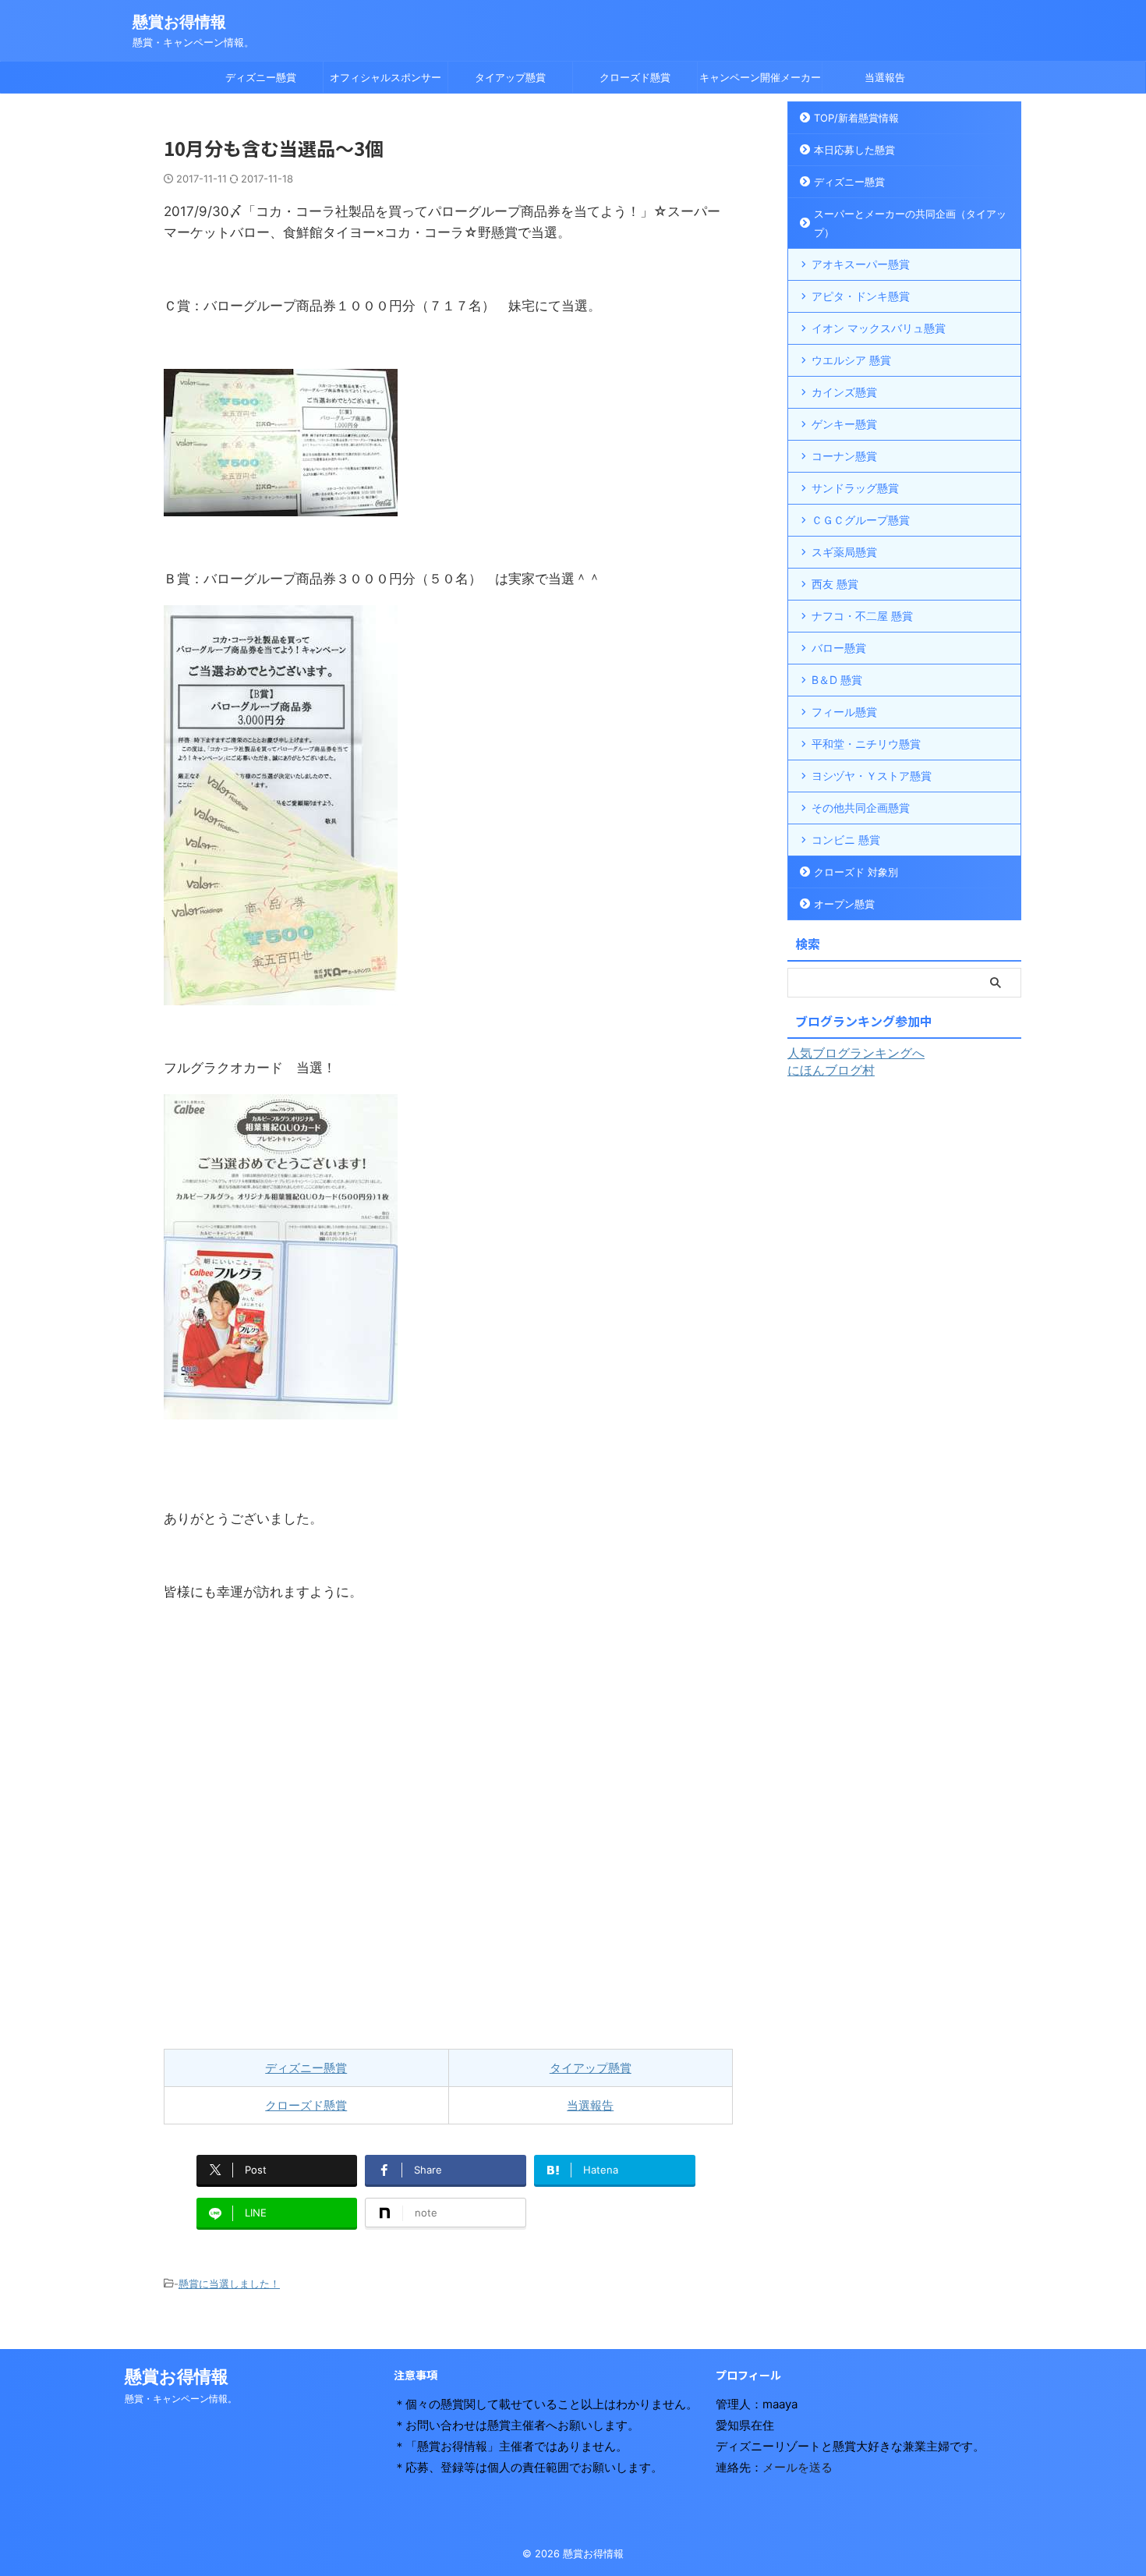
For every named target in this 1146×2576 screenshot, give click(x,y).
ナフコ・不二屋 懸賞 (862, 616)
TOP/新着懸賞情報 (856, 118)
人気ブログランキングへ (856, 1053)
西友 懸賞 (835, 584)
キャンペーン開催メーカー (760, 77)
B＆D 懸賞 (837, 680)
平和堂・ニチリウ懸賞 (866, 744)
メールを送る (798, 2467)
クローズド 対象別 (856, 872)
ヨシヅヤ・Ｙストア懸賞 (872, 776)
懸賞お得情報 (179, 22)
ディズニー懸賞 (261, 77)
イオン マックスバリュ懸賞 (879, 328)
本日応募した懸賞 (854, 150)
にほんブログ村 (831, 1070)
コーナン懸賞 (844, 456)
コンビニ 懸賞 (846, 840)
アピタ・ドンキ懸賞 (861, 296)
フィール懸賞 (844, 712)
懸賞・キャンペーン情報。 (181, 2399)
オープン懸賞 (844, 904)
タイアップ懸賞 (510, 77)
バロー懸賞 (839, 648)
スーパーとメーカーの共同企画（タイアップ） (910, 223)
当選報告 (885, 77)
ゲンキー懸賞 (844, 424)
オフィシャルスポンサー (386, 77)
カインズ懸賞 (844, 392)
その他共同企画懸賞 (861, 808)
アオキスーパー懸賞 (861, 264)
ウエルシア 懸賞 (851, 360)
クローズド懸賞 (635, 77)
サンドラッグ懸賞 (855, 488)
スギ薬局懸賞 (844, 552)
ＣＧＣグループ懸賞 (861, 520)
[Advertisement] (448, 1862)
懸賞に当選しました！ (229, 2284)
